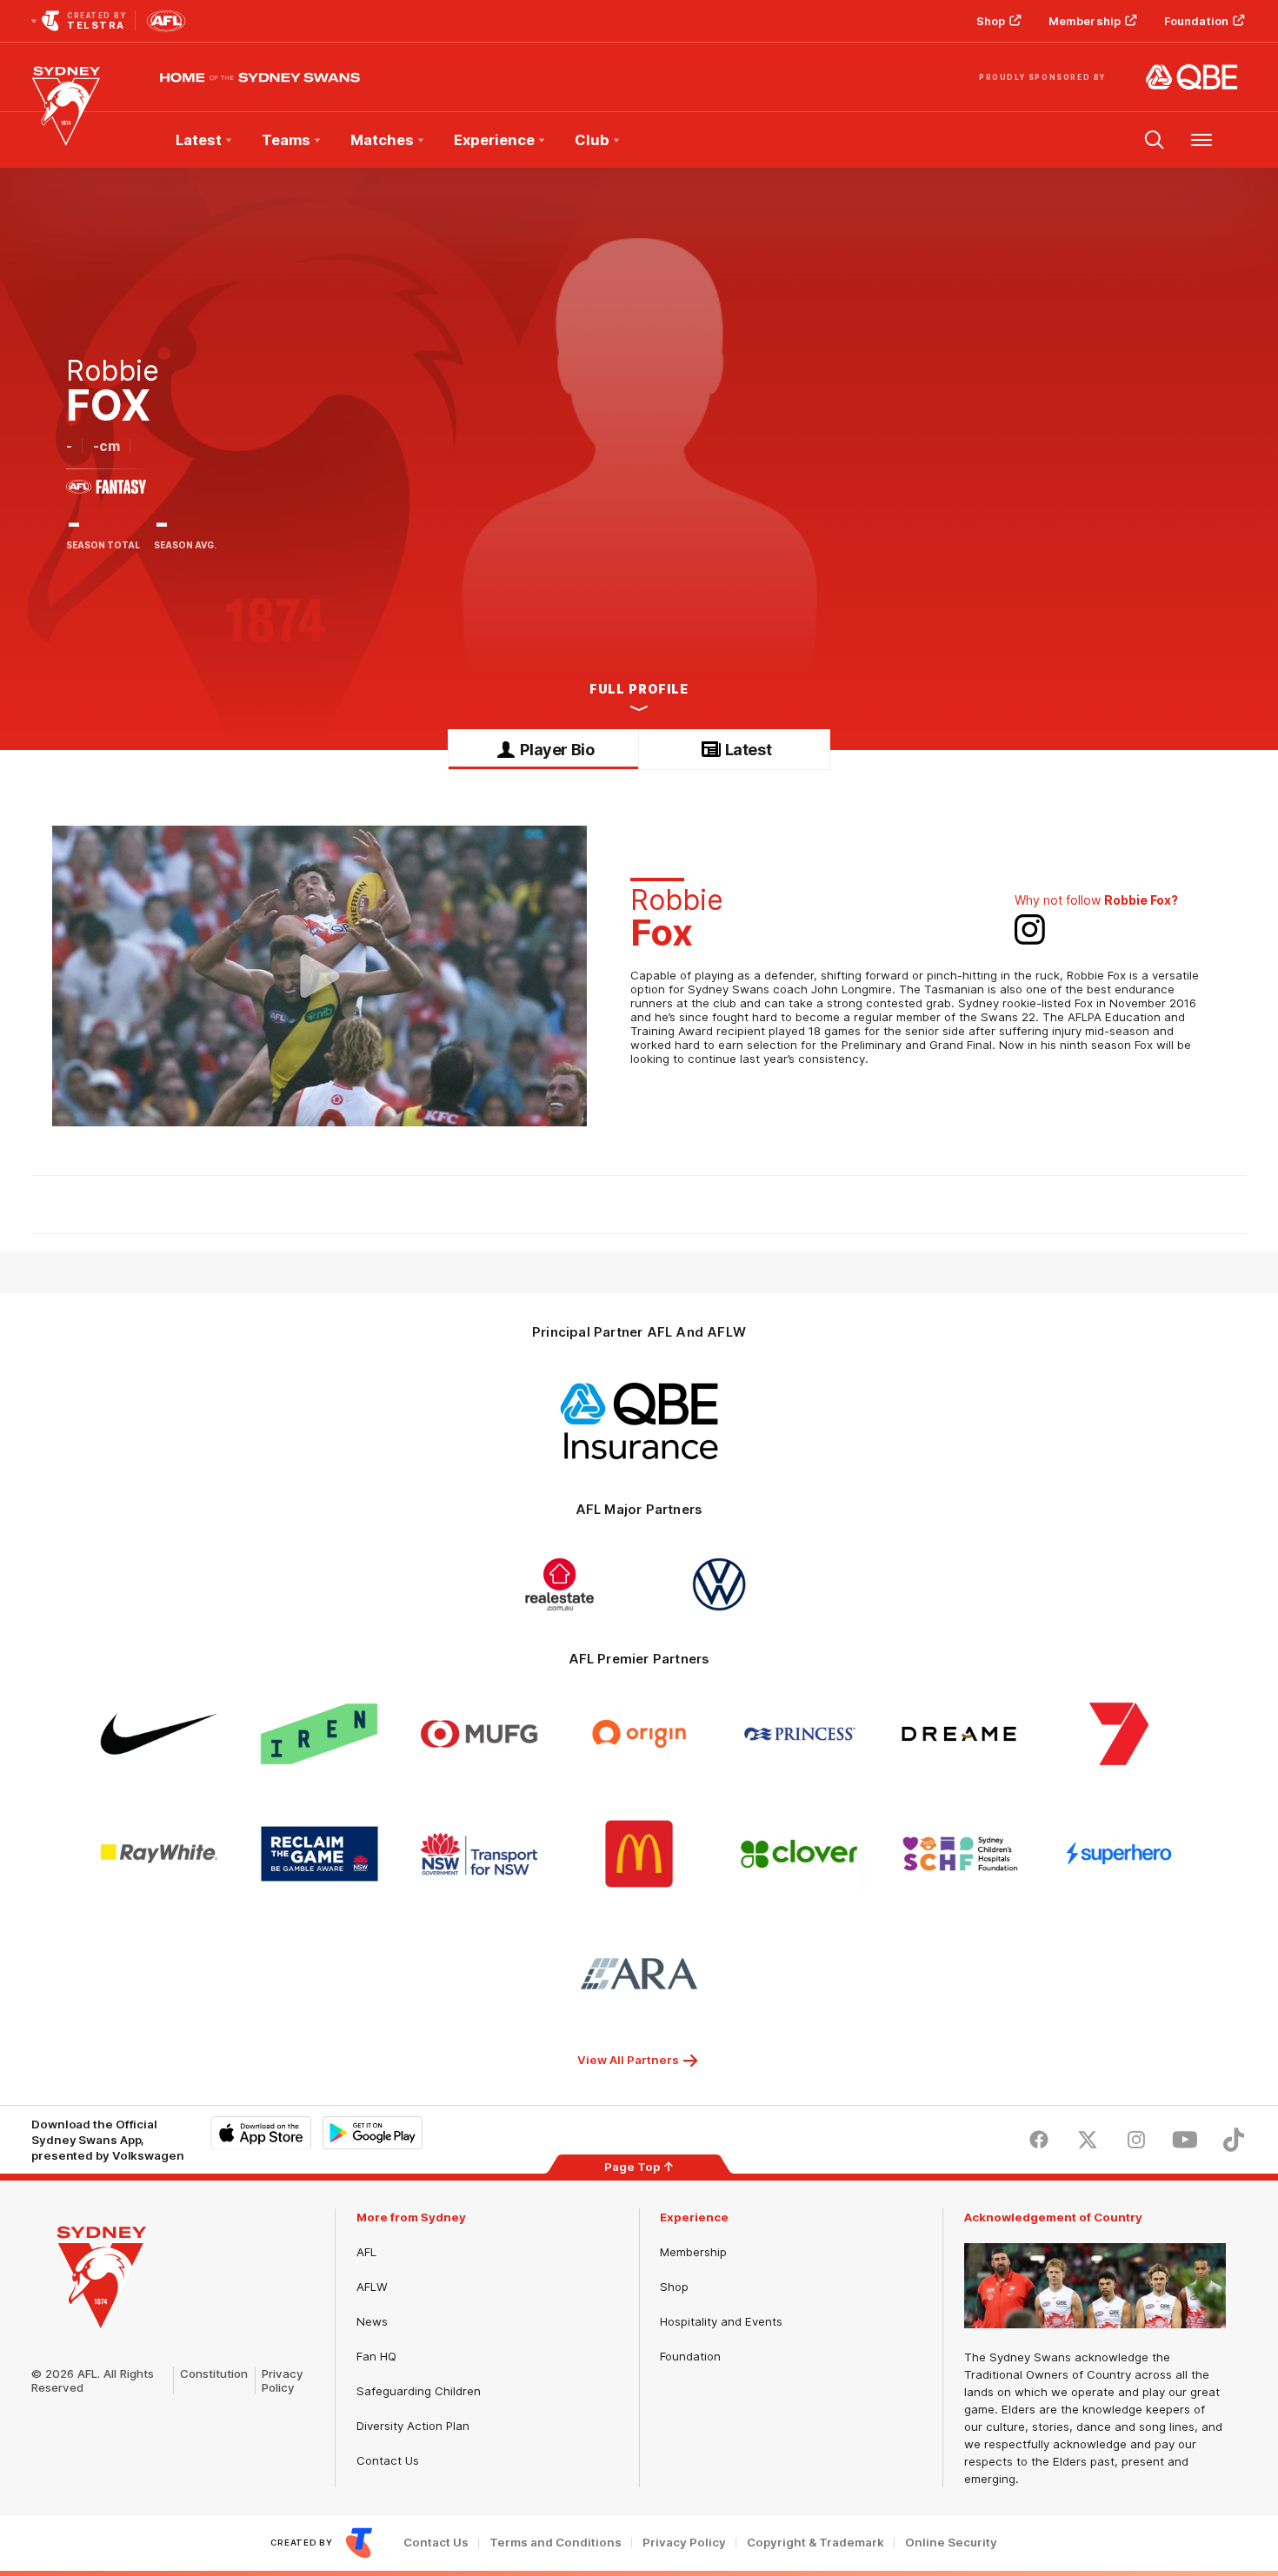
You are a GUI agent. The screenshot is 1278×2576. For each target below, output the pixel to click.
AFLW (372, 2287)
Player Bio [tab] (557, 750)
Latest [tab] (749, 750)
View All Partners (628, 2060)
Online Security (951, 2543)
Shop (991, 21)
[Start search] (1155, 140)
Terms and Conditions (556, 2543)
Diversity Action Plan (413, 2426)
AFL (366, 2252)
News (372, 2321)
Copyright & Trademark (815, 2543)
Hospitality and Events (721, 2321)
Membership (1085, 21)
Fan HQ (376, 2356)
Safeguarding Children (419, 2391)
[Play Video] (320, 976)
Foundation (1196, 21)
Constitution (214, 2374)
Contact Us (388, 2460)
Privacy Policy (283, 2380)
